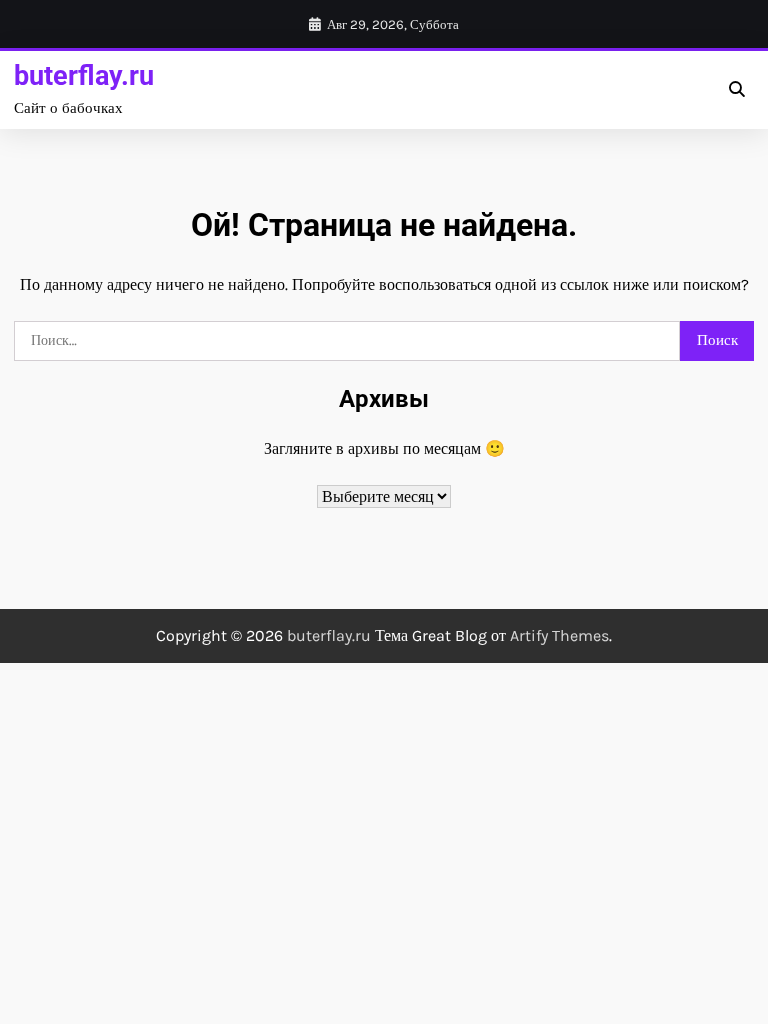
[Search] (736, 90)
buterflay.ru (84, 75)
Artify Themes (559, 635)
